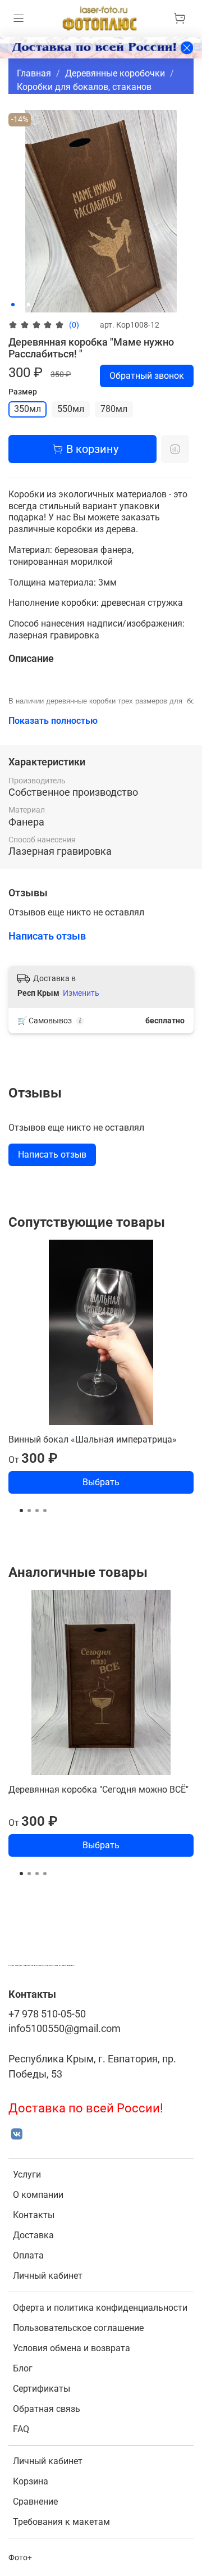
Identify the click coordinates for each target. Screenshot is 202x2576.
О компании (38, 2195)
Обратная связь (47, 2409)
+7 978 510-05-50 (47, 2014)
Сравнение (35, 2502)
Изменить (81, 993)
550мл (71, 409)
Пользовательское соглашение (78, 2328)
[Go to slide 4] (45, 1511)
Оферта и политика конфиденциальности (100, 2308)
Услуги (27, 2174)
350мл (27, 409)
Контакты (34, 2215)
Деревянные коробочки (115, 73)
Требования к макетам (61, 2522)
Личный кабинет (48, 2276)
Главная (34, 73)
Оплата (28, 2255)
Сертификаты (42, 2389)
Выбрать (101, 1482)
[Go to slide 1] (13, 305)
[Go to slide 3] (29, 305)
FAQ (21, 2429)
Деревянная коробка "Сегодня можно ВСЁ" (98, 1790)
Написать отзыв (52, 1155)
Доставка (33, 2235)
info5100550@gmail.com (65, 2029)
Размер (23, 392)
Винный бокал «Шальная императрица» (93, 1439)
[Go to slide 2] (21, 305)
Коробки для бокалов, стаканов (84, 87)
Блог (23, 2368)
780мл (114, 409)
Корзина (31, 2481)
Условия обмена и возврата (72, 2348)
